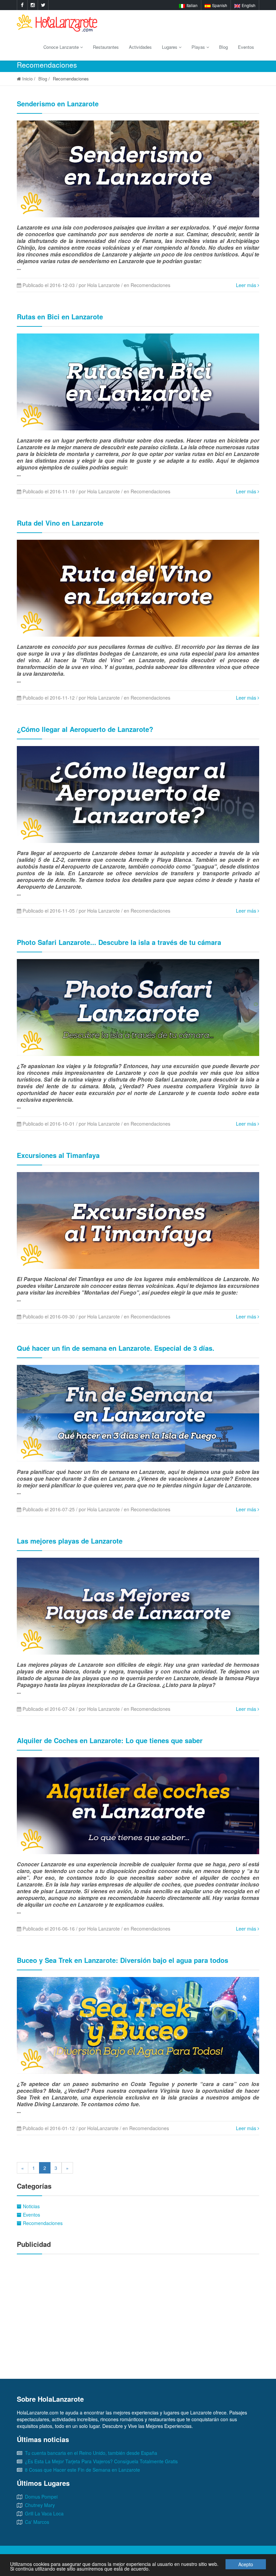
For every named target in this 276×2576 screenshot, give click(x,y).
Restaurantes (106, 47)
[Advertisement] (138, 2308)
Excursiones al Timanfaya (58, 1155)
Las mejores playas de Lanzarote (70, 1541)
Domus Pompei (41, 2497)
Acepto (246, 2564)
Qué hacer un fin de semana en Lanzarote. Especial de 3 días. (116, 1348)
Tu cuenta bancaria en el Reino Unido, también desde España (91, 2453)
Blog (223, 47)
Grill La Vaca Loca (44, 2513)
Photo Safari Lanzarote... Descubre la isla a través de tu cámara (119, 942)
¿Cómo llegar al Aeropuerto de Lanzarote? (85, 729)
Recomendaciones (42, 2223)
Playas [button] (199, 47)
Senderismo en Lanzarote (58, 103)
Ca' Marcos (37, 2522)
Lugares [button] (170, 47)
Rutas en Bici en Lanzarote (60, 316)
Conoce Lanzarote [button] (62, 47)
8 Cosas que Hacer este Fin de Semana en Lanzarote (82, 2470)
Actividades (140, 47)
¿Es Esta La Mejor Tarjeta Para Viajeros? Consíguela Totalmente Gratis (101, 2461)
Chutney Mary (40, 2505)
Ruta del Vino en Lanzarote (60, 523)
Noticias (31, 2206)
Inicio (27, 79)
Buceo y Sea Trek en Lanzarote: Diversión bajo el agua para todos (123, 1960)
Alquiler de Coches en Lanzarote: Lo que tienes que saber (110, 1740)
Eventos (246, 47)
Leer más (247, 285)
